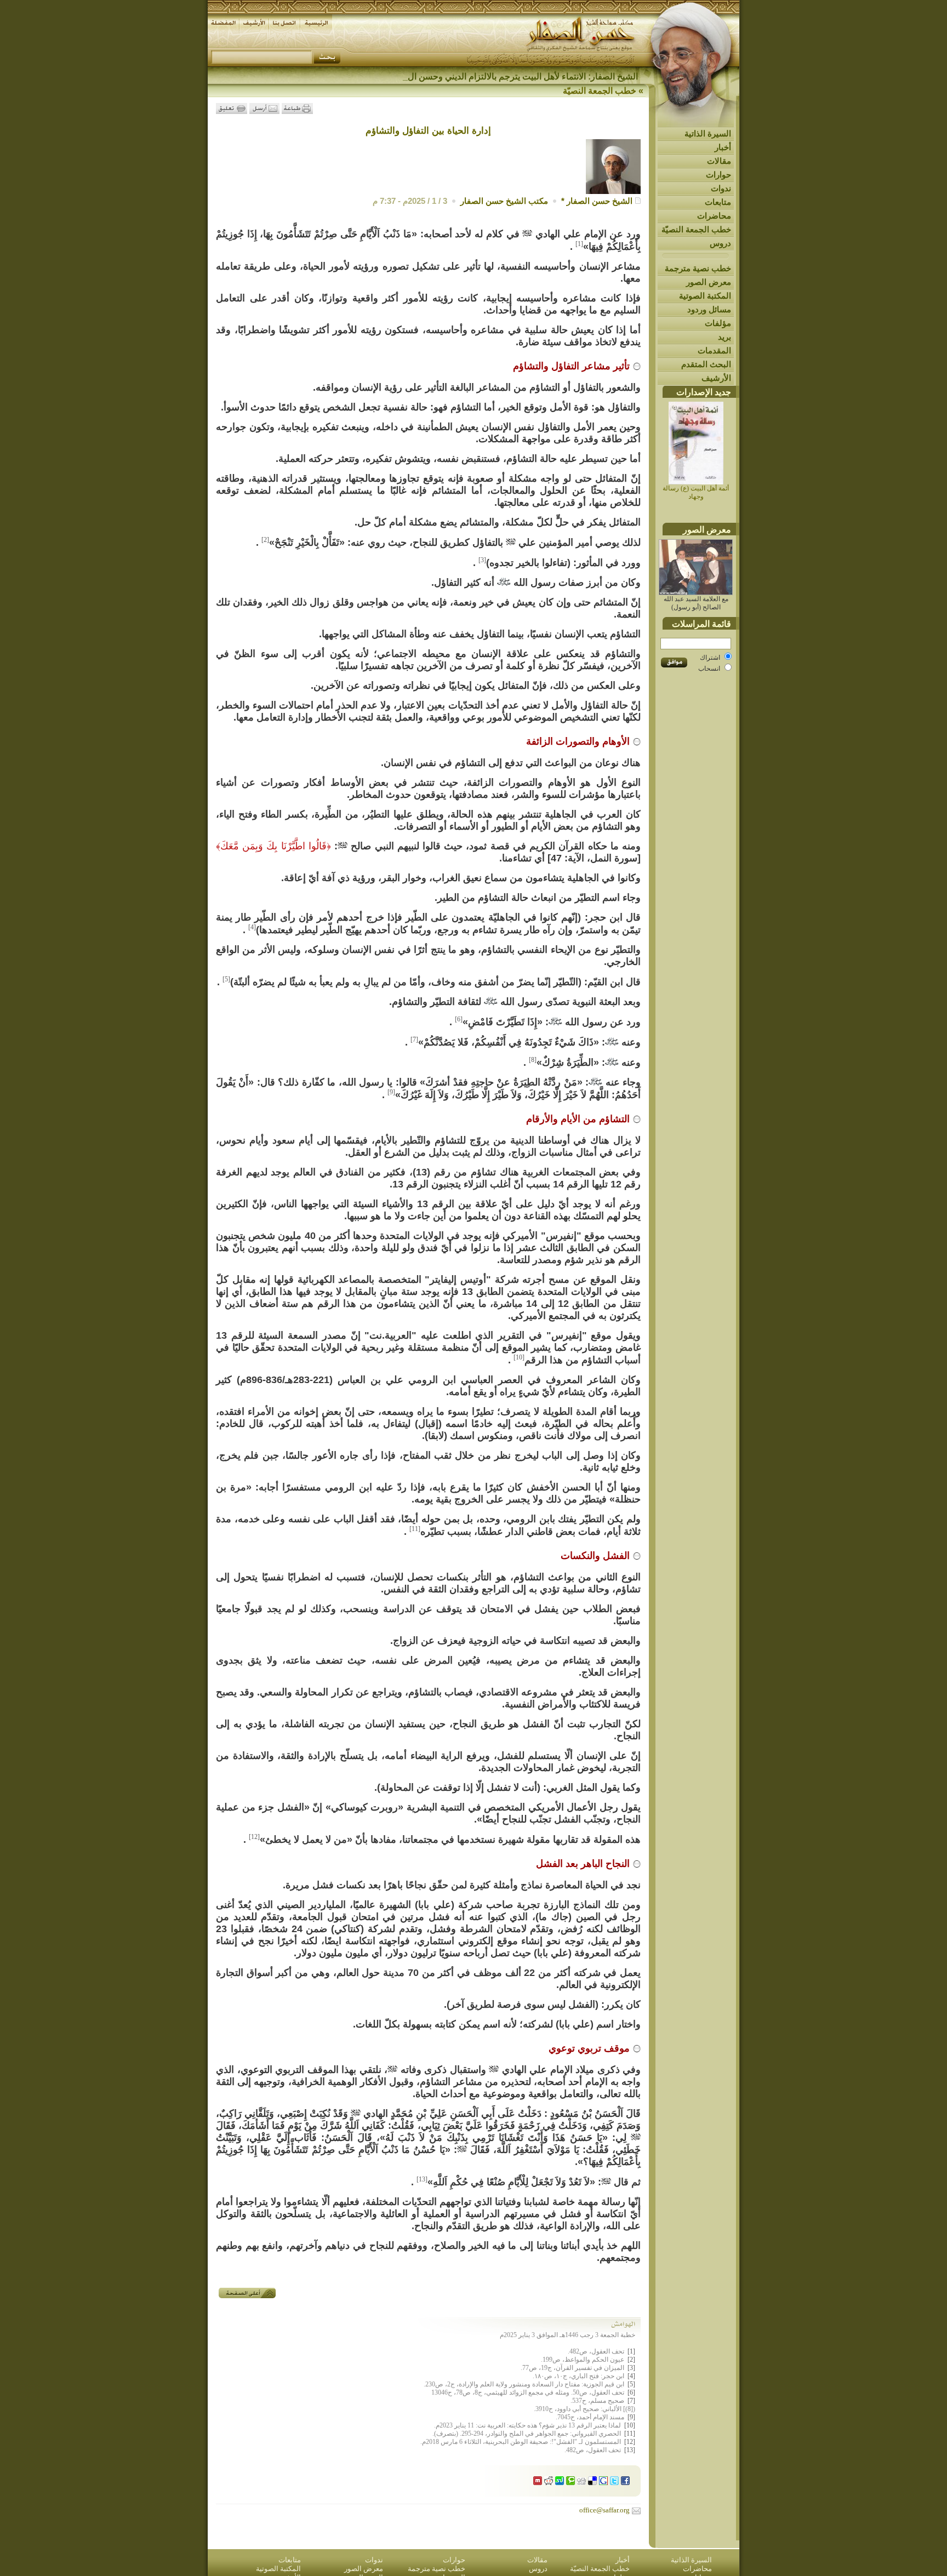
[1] (579, 244)
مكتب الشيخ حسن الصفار (504, 201)
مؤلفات (718, 323)
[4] (252, 927)
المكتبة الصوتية (705, 296)
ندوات (721, 188)
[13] (422, 2179)
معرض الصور (709, 282)
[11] (415, 1529)
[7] (414, 1039)
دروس (720, 243)
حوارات (718, 175)
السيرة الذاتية (708, 133)
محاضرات (714, 216)
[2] (265, 540)
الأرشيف (716, 378)
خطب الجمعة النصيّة (696, 229)
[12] (254, 1837)
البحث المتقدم (706, 364)
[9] (391, 1092)
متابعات (718, 202)
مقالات (719, 161)
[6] (459, 1019)
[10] (519, 1357)
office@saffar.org (604, 2510)
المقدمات (714, 350)
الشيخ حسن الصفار (600, 201)
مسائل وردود (709, 309)
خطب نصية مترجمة (698, 268)
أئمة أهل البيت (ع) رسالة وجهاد (696, 492)
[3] (482, 560)
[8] (533, 1060)
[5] (226, 979)
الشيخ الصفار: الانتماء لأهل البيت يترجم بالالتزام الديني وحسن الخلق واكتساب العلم (490, 76)
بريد (724, 337)
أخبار (723, 147)
